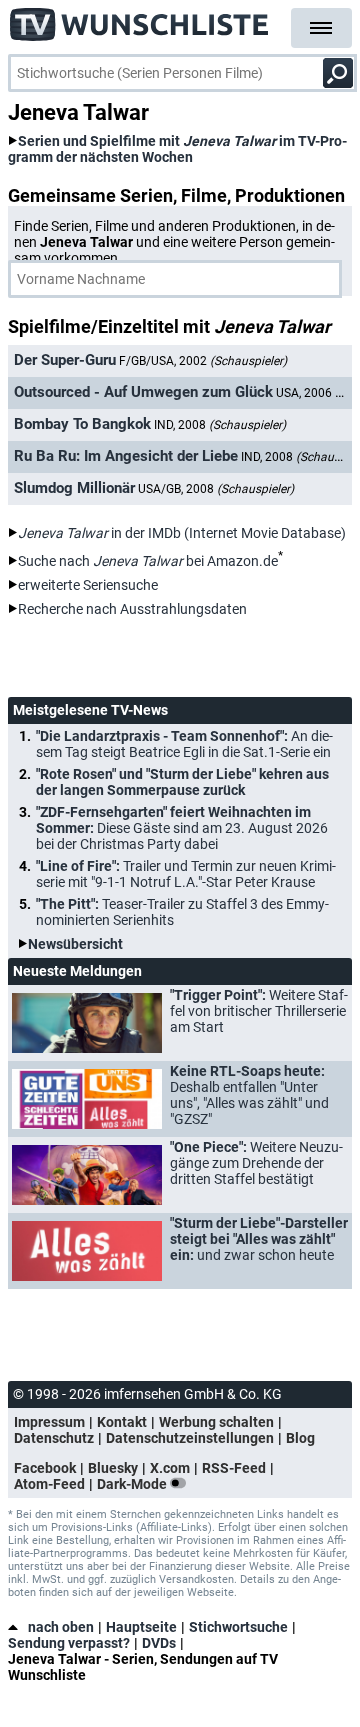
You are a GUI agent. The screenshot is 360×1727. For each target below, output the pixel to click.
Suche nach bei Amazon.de (148, 561)
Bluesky (113, 1468)
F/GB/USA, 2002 (203, 361)
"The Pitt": (182, 912)
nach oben (61, 1627)
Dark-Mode (133, 1484)
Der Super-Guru (65, 360)
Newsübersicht (75, 944)
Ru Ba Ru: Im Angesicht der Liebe (126, 456)
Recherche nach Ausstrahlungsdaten (132, 609)
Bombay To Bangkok (82, 424)
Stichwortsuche (238, 1627)
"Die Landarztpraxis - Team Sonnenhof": (184, 744)
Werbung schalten (216, 1422)
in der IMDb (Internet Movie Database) (182, 533)
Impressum (49, 1422)
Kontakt (122, 1422)
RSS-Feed (234, 1468)
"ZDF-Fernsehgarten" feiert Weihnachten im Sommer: (182, 828)
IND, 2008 (220, 425)
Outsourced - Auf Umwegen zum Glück (143, 392)
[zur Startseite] (140, 20)
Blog (300, 1438)
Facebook (45, 1468)
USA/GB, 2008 (216, 489)
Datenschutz (54, 1438)
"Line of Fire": (186, 874)
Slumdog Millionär (74, 488)
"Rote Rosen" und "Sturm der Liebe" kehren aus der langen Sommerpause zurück (182, 782)
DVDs (159, 1643)
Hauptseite (141, 1627)
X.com (170, 1468)
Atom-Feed (49, 1484)
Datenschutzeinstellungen (190, 1438)
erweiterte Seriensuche (88, 585)
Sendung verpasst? (69, 1643)
